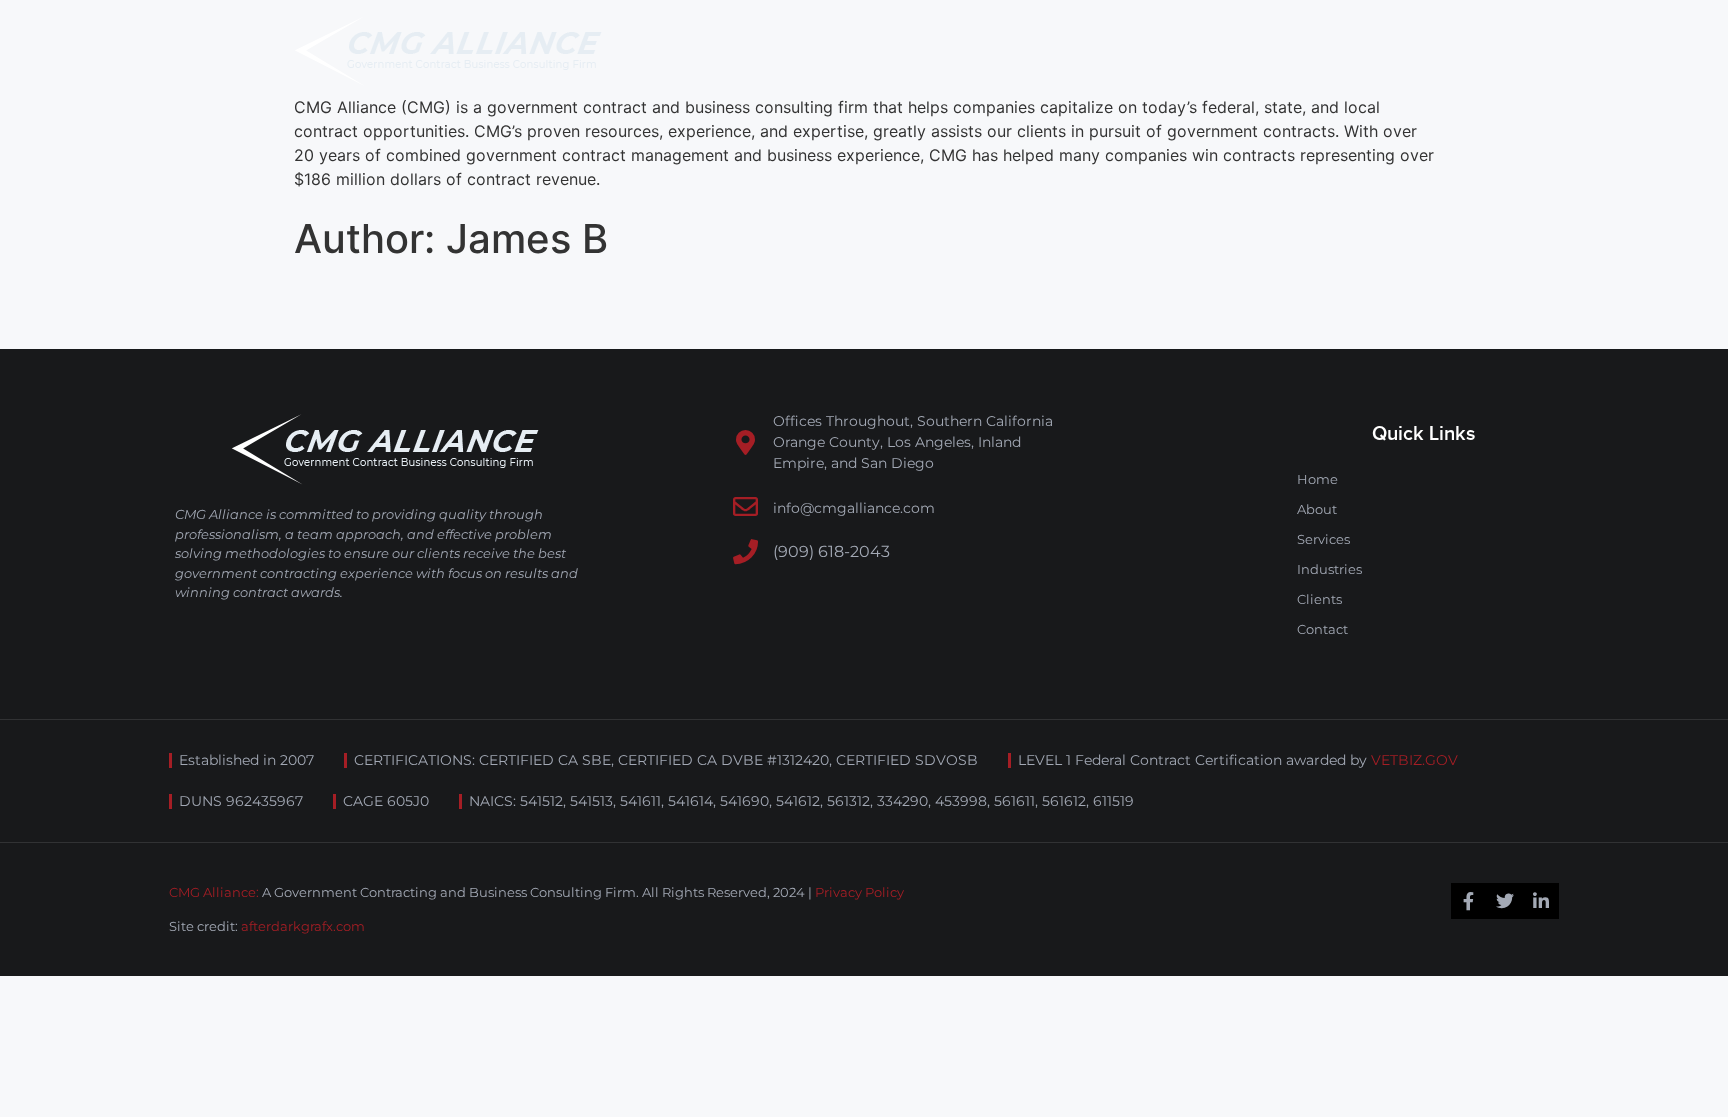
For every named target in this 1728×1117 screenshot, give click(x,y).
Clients (1319, 599)
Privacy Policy (859, 892)
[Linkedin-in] (1541, 901)
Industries (1329, 569)
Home (1317, 479)
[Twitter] (1505, 901)
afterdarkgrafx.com (303, 926)
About (1317, 509)
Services (1323, 539)
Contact (1322, 629)
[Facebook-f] (1469, 901)
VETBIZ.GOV (1414, 760)
